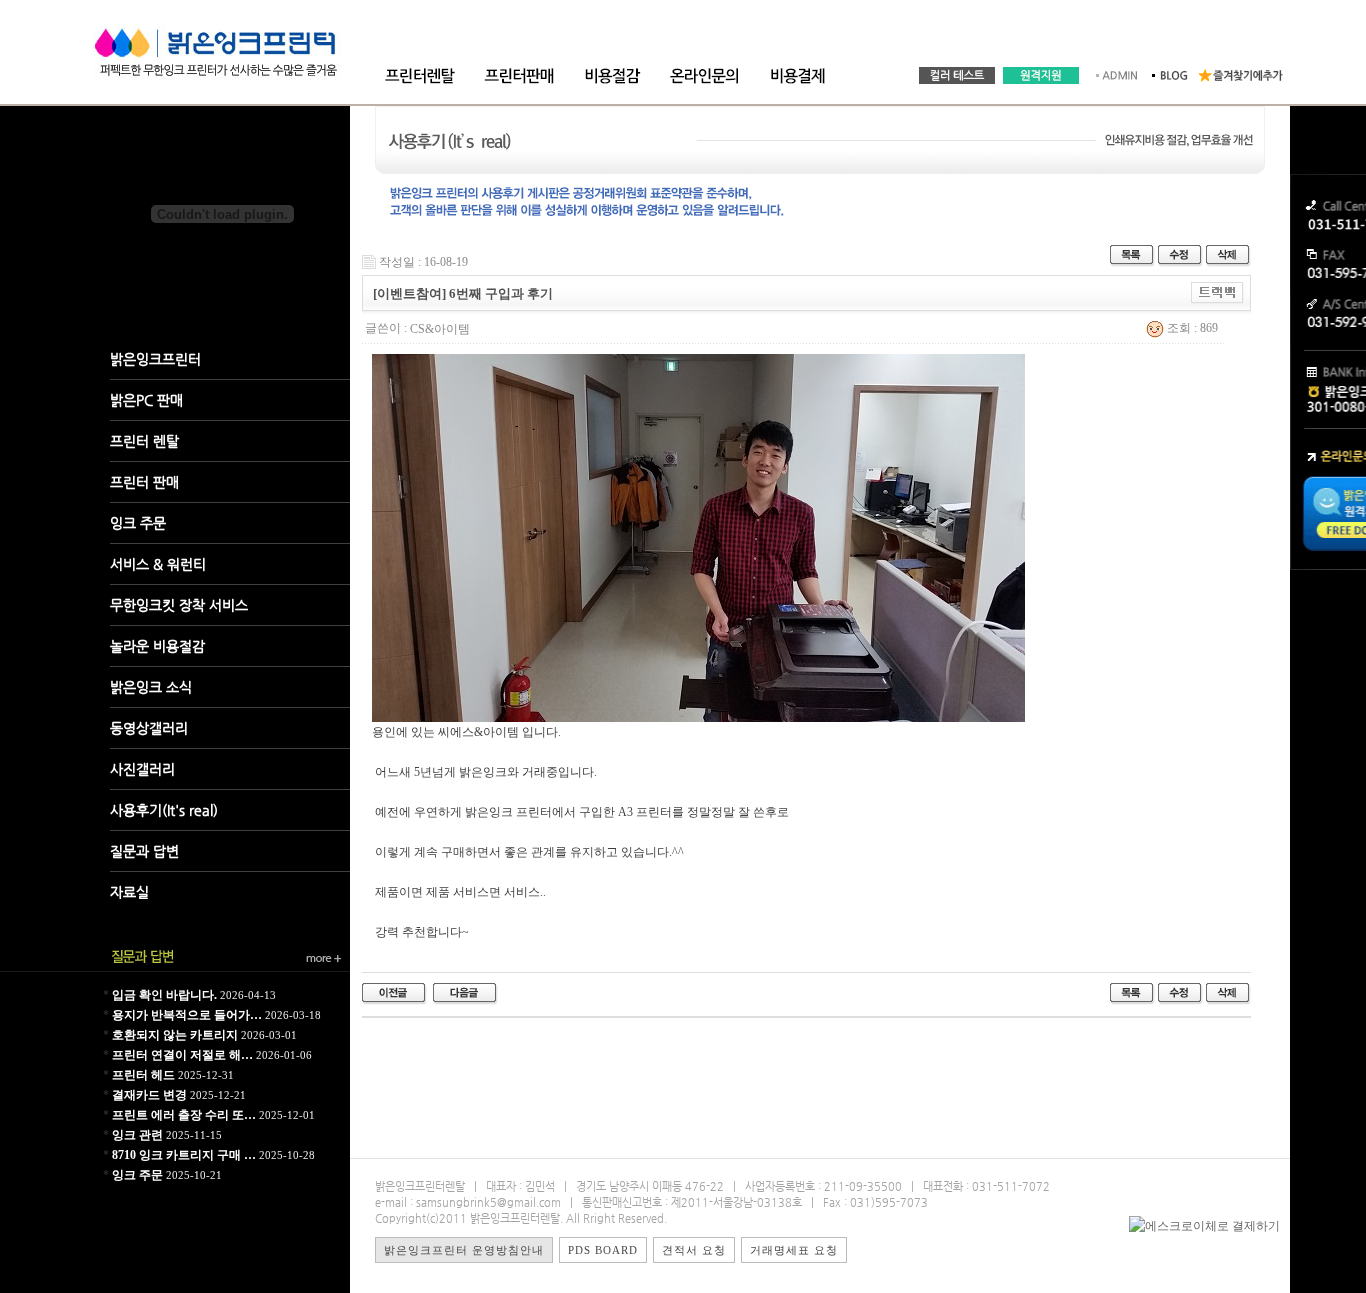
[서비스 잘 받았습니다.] (465, 993)
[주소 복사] (1217, 292)
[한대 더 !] (394, 993)
